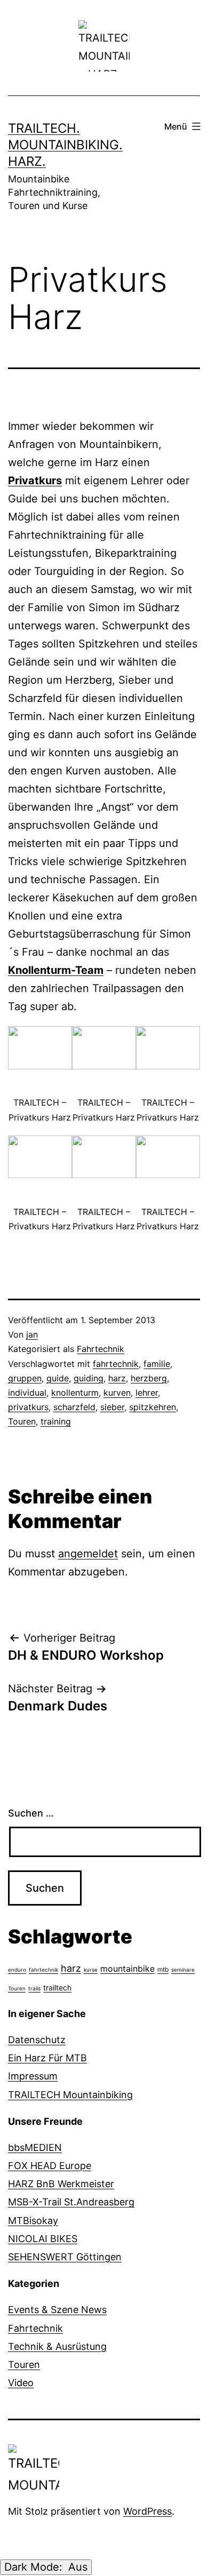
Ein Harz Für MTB (47, 2058)
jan (32, 1334)
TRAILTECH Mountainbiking (70, 2095)
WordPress (147, 2511)
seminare (183, 1970)
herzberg (149, 1378)
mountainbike (127, 1969)
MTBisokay (33, 2221)
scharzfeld (74, 1407)
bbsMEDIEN (35, 2147)
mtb (163, 1969)
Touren (22, 1421)
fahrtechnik (116, 1364)
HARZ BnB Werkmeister (61, 2184)
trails (34, 1988)
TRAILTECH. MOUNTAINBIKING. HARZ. (65, 145)
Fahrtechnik (101, 1349)
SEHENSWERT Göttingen (65, 2257)
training (56, 1421)
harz (117, 1378)
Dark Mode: (35, 2567)
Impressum (33, 2076)
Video (21, 2383)
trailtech (57, 1987)
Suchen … (31, 1813)
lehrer (147, 1393)
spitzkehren (153, 1407)
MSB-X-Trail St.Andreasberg (71, 2202)
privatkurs (28, 1407)
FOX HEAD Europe (50, 2166)
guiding (89, 1378)
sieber (112, 1407)
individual (27, 1393)
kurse (91, 1970)
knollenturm (75, 1393)
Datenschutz (37, 2040)
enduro (17, 1970)
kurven (117, 1393)
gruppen (25, 1378)
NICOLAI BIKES (43, 2239)
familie (157, 1364)
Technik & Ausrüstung (57, 2346)
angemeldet (88, 1554)
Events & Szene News (57, 2310)
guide (58, 1378)
